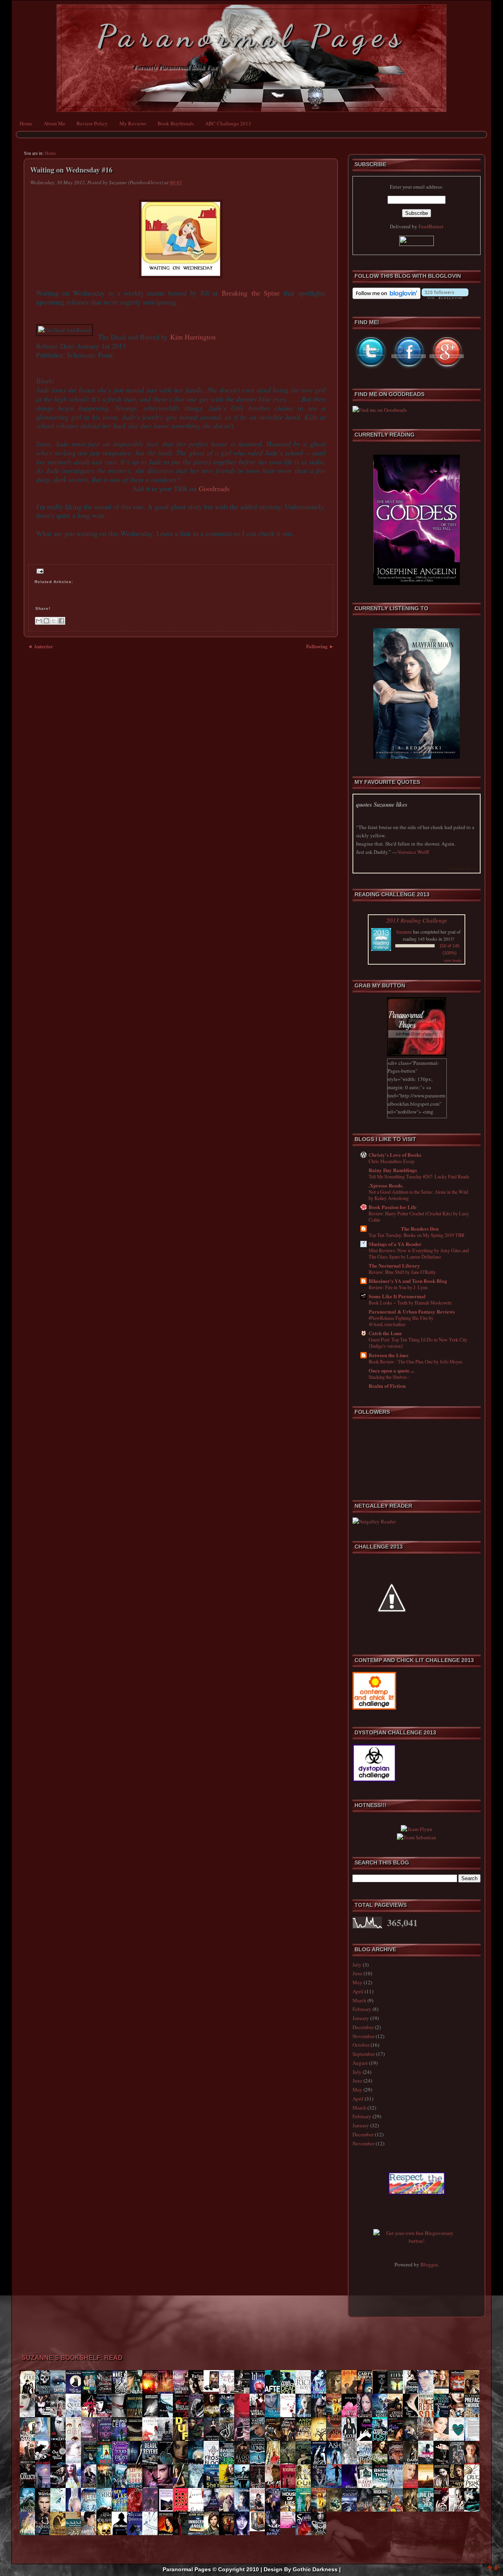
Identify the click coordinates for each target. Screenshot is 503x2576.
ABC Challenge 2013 (228, 123)
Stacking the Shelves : (389, 1377)
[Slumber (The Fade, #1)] (321, 2488)
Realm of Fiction (387, 1386)
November (363, 2036)
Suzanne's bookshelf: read (72, 2358)
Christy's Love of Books (395, 1155)
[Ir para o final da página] (496, 2569)
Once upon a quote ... (391, 1370)
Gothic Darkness (315, 2569)
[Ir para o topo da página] (490, 2569)
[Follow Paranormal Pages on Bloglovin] (386, 297)
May (357, 1982)
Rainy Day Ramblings (393, 1170)
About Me (54, 123)
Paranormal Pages (252, 36)
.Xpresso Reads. (386, 1185)
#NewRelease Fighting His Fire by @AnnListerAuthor (401, 1321)
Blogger (429, 2264)
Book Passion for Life (393, 1207)
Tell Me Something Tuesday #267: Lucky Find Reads (419, 1176)
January (361, 2018)
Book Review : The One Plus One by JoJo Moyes (416, 1361)
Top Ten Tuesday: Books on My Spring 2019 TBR (417, 1235)
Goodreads (214, 488)
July (357, 1965)
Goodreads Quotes (463, 868)
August (360, 2063)
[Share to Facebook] (61, 621)
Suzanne (404, 932)
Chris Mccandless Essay (392, 1161)
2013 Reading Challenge (417, 920)
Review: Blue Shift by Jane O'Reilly (402, 1272)
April (358, 1991)
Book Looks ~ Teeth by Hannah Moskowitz (410, 1303)
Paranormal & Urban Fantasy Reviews (412, 1311)
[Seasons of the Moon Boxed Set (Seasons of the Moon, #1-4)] (259, 2529)
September (364, 2054)
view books (453, 960)
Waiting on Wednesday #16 (71, 170)
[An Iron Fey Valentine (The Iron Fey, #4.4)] (290, 2526)
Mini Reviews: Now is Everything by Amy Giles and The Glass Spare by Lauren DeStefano (419, 1253)
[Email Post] (39, 571)
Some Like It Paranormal (397, 1296)
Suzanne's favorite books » (458, 2545)
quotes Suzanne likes (382, 805)
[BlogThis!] (46, 621)
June (357, 1973)
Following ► (320, 646)
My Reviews (133, 123)
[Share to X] (54, 621)
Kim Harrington (193, 337)
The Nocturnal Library (394, 1265)
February (362, 2009)
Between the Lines (388, 1355)
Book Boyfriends (176, 123)
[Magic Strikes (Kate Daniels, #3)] (213, 2390)
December (363, 2027)
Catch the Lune (385, 1333)
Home (26, 123)
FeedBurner (431, 226)
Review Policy (92, 123)
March (359, 2000)
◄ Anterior (40, 646)
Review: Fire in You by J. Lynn (398, 1287)
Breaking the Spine (251, 293)
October (361, 2045)
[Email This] (39, 621)
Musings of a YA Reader (395, 1244)
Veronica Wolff (413, 852)
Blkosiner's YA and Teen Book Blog (408, 1281)
